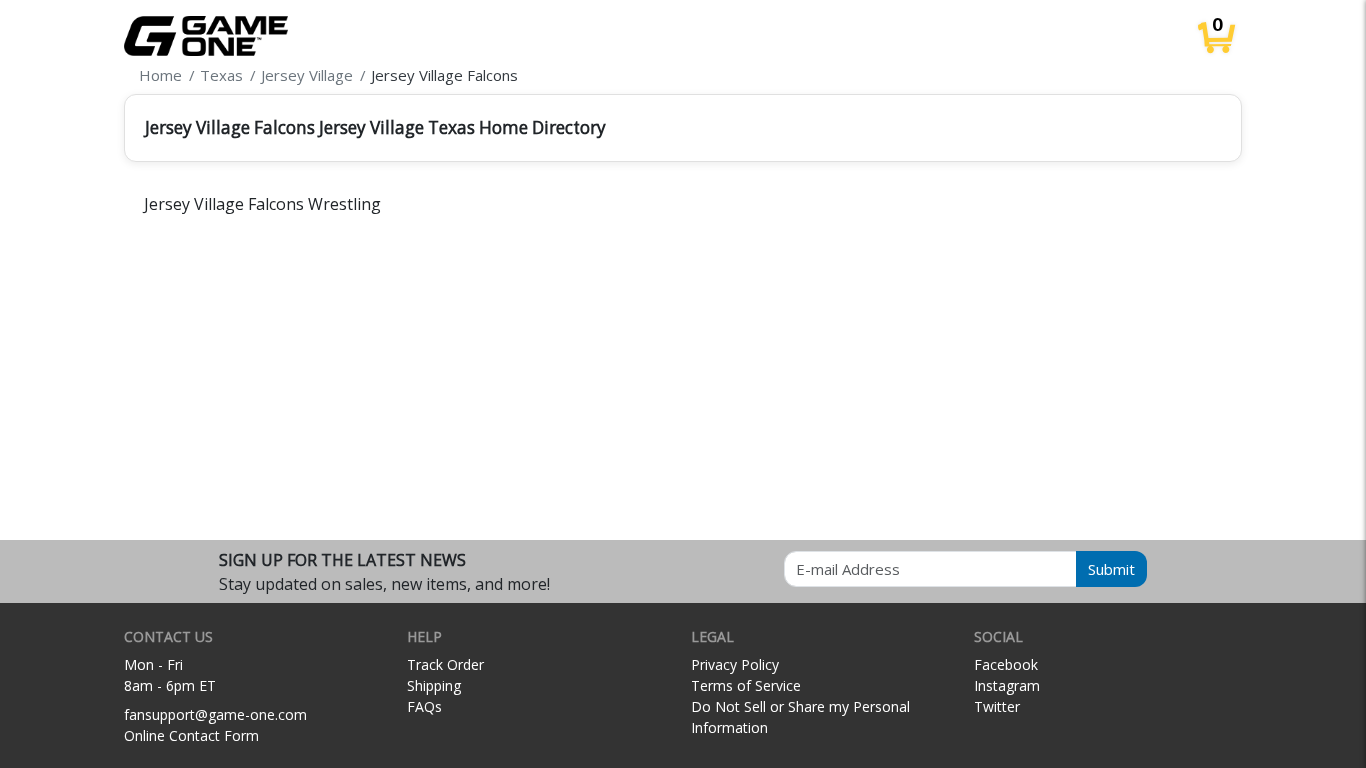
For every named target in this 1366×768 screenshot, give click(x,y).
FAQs (424, 706)
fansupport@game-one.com (215, 714)
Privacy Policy (735, 664)
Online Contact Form (191, 735)
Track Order (445, 664)
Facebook (1006, 664)
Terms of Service (746, 685)
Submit (1111, 569)
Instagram (1007, 685)
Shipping (434, 685)
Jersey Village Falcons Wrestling (262, 204)
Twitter (997, 706)
